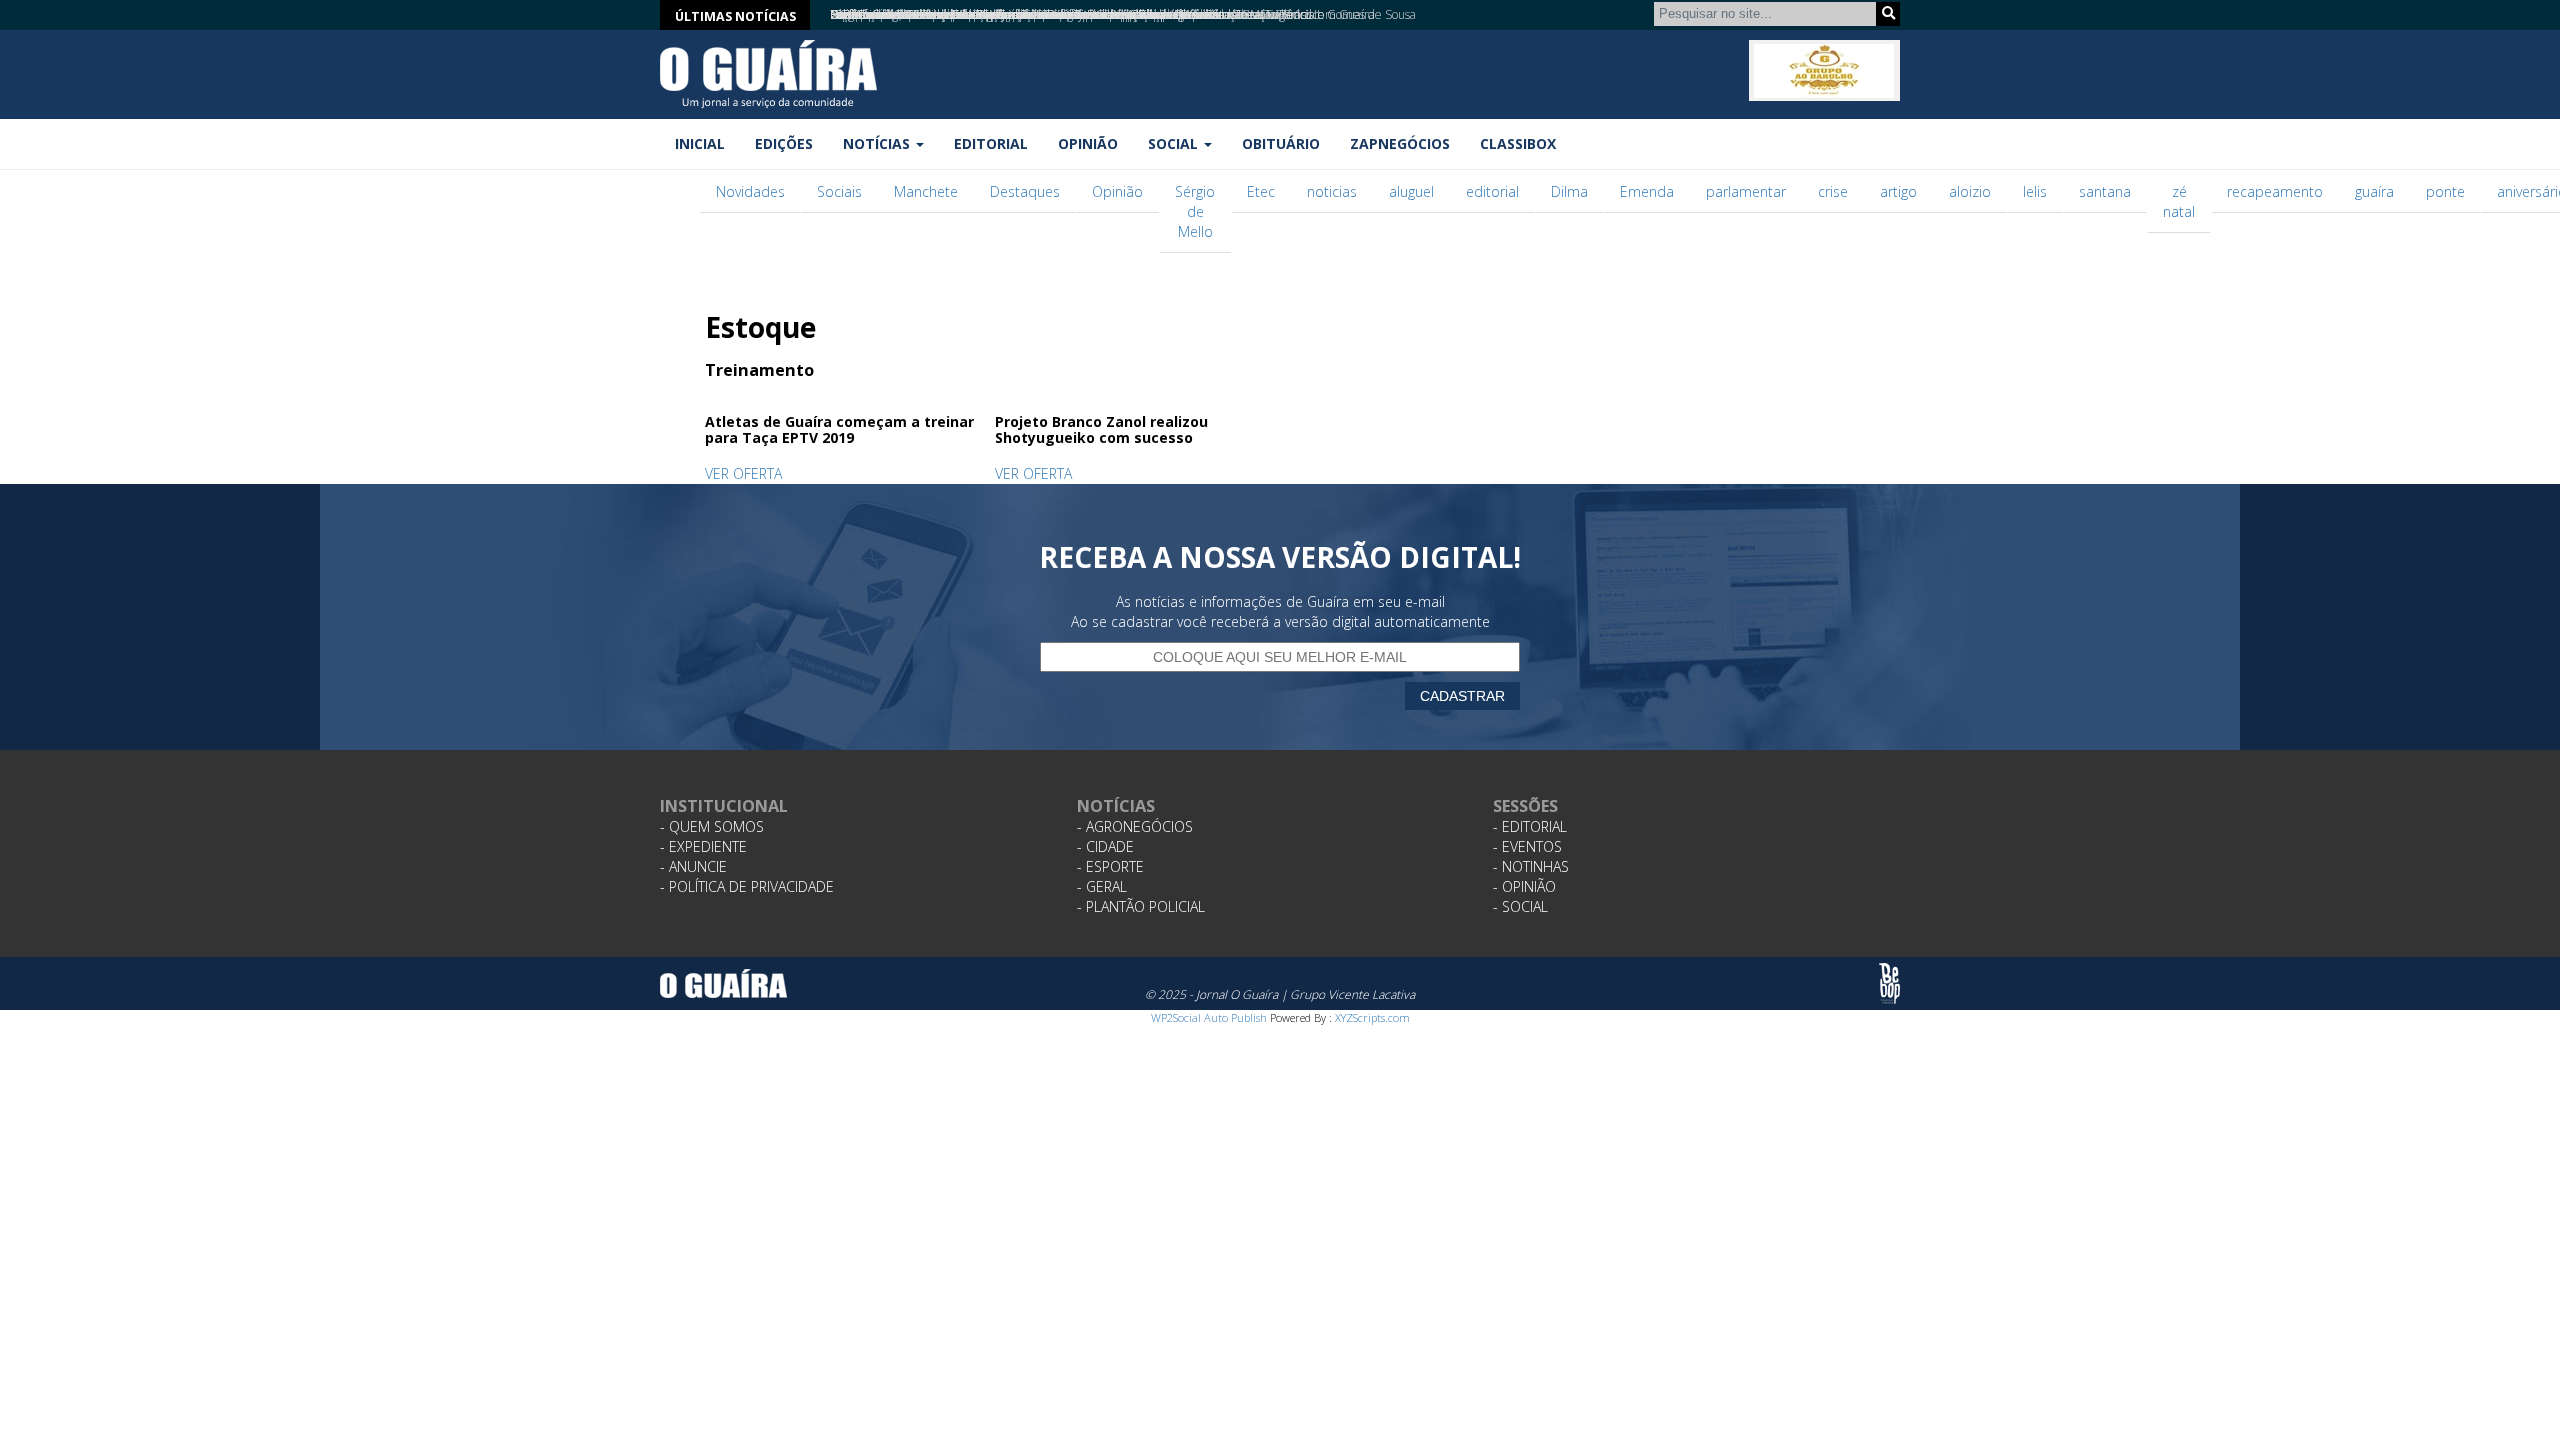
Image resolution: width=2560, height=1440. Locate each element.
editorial (1492, 191)
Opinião (1088, 143)
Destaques (1025, 191)
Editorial (991, 143)
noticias (1332, 191)
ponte (2445, 191)
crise (1833, 191)
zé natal (2179, 201)
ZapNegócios (1400, 143)
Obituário (1281, 143)
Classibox (1518, 143)
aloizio (1970, 191)
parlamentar (1746, 191)
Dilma (1569, 191)
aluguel (1411, 191)
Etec (1261, 191)
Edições (784, 143)
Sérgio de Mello (1195, 211)
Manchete (926, 191)
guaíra (2374, 191)
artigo (1898, 191)
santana (2105, 191)
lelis (2035, 191)
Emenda (1647, 191)
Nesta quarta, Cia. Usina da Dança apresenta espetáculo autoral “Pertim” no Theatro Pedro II (1075, 14)
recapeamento (2275, 191)
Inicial (700, 143)
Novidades (750, 191)
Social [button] (1175, 143)
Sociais (839, 191)
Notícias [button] (878, 143)
